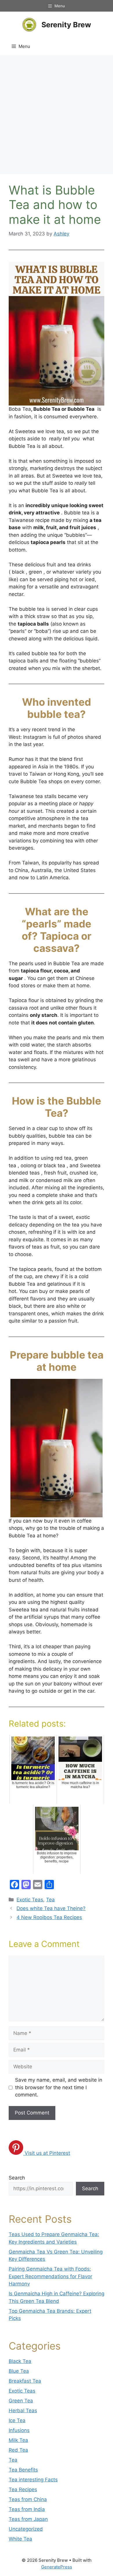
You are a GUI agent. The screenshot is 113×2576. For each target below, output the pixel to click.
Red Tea (18, 2450)
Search (17, 2178)
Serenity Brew (66, 25)
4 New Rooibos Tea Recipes (49, 1917)
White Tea (20, 2539)
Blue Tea (19, 2371)
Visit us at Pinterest (47, 2153)
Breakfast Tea (25, 2381)
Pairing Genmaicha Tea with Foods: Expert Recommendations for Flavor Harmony (50, 2276)
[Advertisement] (57, 115)
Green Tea (21, 2401)
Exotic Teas (30, 1900)
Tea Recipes (23, 2489)
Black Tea (20, 2361)
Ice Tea (17, 2420)
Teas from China (28, 2499)
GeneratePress (57, 2567)
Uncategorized (26, 2529)
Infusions (19, 2430)
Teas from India (27, 2509)
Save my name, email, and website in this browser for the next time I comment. (59, 2087)
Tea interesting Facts (33, 2480)
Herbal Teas (23, 2411)
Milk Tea (18, 2440)
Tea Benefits (23, 2470)
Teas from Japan (28, 2519)
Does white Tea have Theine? (51, 1908)
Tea (50, 1900)
